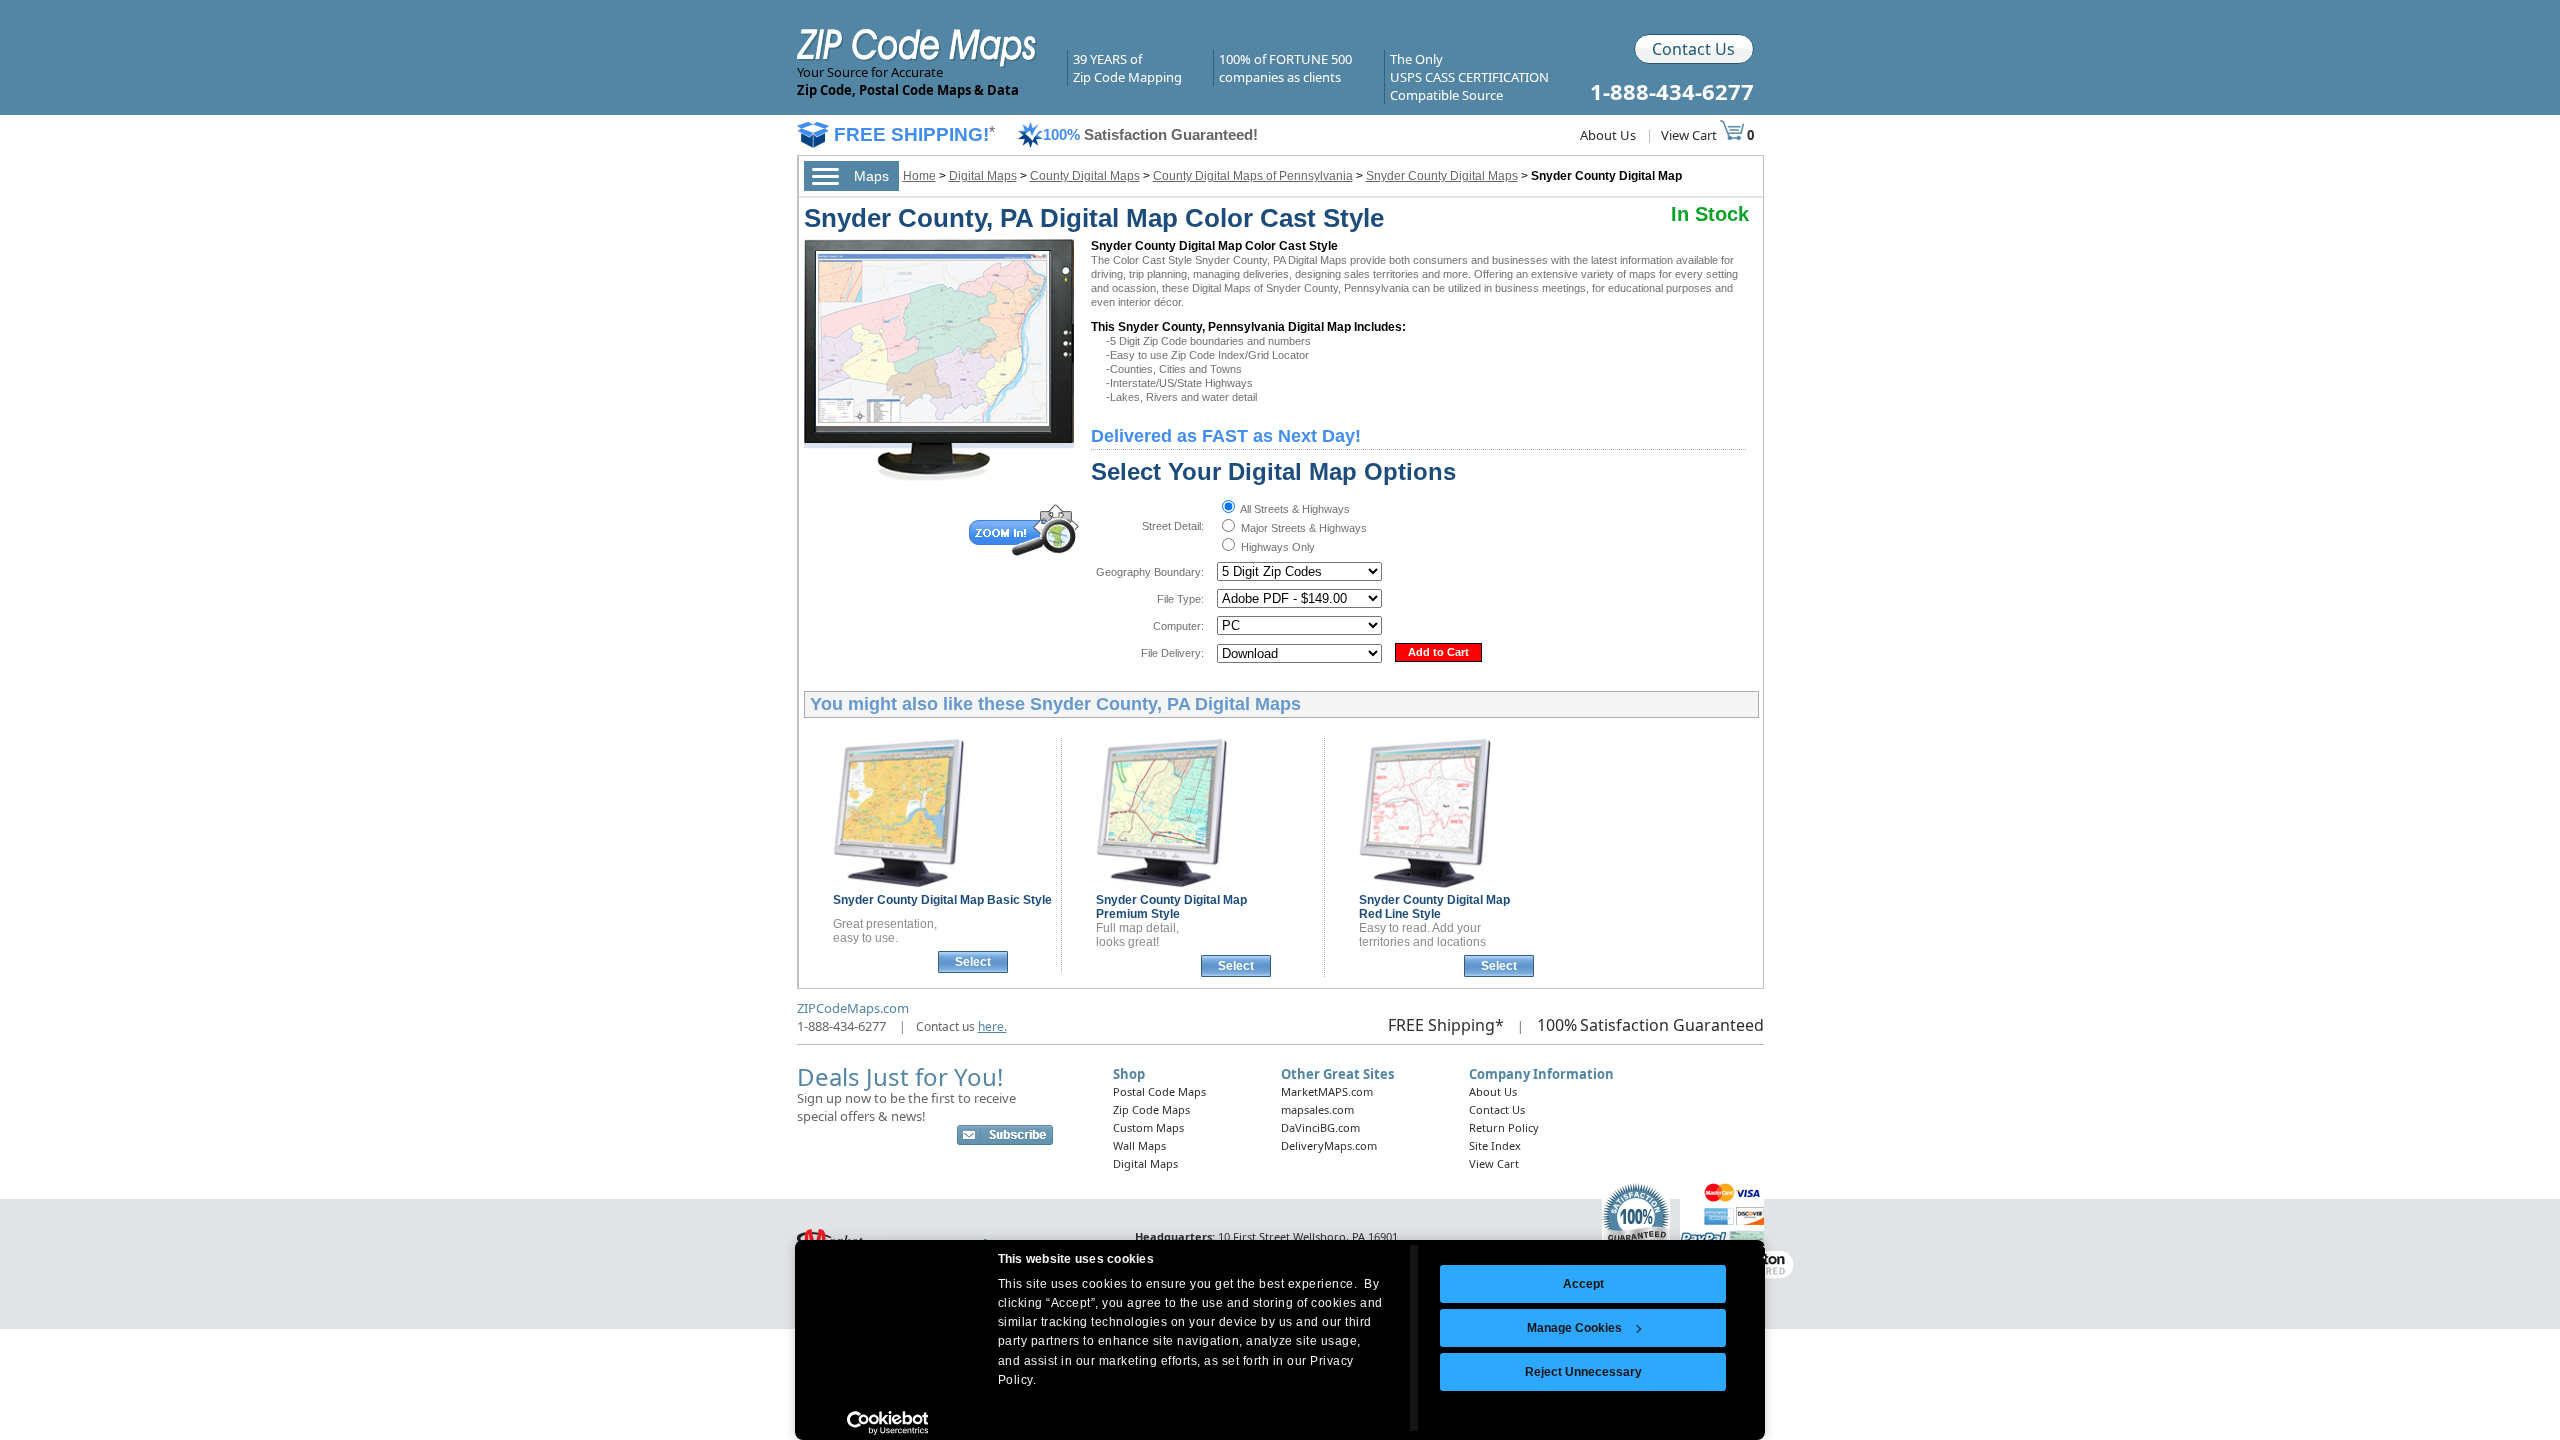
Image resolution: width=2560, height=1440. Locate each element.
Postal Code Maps (1159, 1091)
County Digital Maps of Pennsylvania (1253, 176)
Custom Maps (1148, 1127)
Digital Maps (983, 176)
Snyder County (942, 900)
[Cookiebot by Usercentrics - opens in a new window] (887, 1423)
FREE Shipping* (1446, 1025)
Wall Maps (1139, 1145)
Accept (1583, 1284)
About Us (1608, 135)
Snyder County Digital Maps (1442, 176)
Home (919, 176)
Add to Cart (1438, 652)
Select (973, 962)
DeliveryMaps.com (1329, 1145)
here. (992, 1026)
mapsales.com (1317, 1109)
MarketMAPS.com (1327, 1091)
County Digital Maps (1085, 176)
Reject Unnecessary (1583, 1372)
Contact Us (1693, 49)
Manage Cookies (1574, 1328)
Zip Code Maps (1151, 1109)
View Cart (1690, 135)
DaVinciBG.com (1320, 1127)
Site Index (1495, 1145)
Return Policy (1504, 1127)
